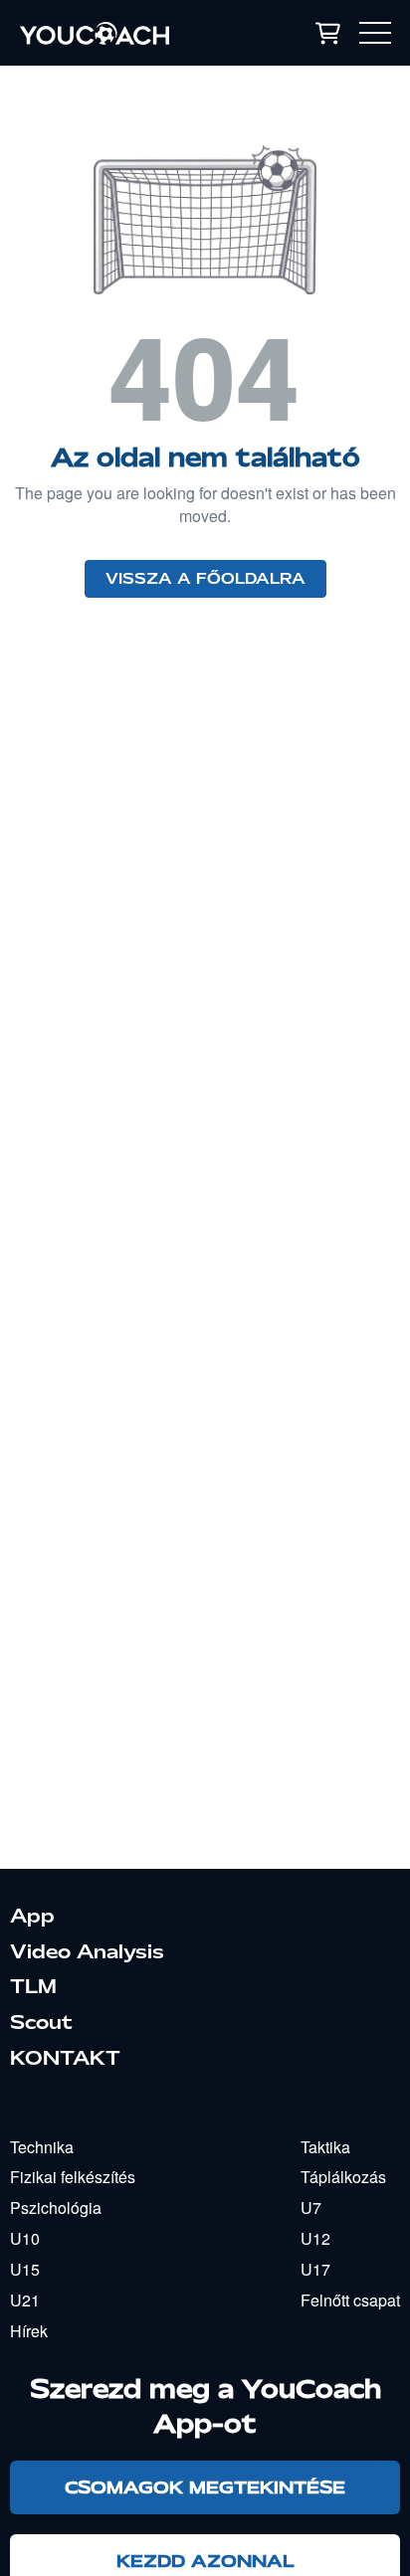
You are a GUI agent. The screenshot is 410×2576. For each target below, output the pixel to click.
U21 (25, 2300)
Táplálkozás (343, 2177)
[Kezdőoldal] (124, 33)
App (32, 1916)
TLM (33, 1986)
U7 (311, 2208)
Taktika (325, 2147)
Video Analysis (87, 1951)
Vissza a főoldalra (205, 579)
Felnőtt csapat (350, 2300)
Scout (41, 2022)
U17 (315, 2269)
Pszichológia (56, 2208)
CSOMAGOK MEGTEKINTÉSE (205, 2487)
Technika (42, 2147)
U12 (315, 2238)
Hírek (29, 2331)
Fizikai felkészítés (73, 2177)
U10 (25, 2238)
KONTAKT (65, 2058)
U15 (25, 2269)
